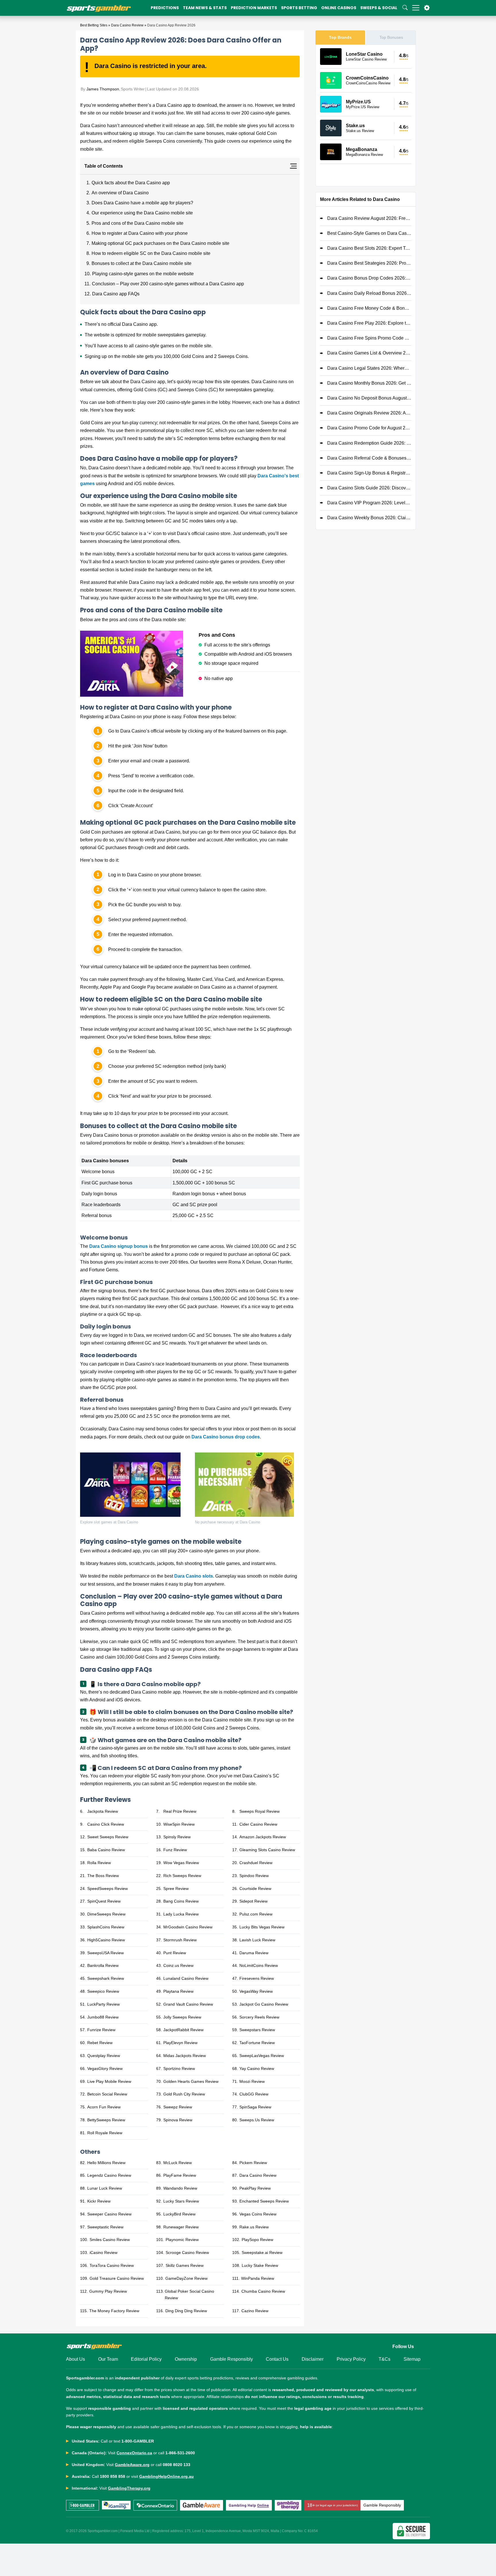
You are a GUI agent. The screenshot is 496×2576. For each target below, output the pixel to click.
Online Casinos (339, 8)
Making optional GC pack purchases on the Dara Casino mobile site (161, 243)
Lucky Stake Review (260, 2265)
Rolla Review (99, 1863)
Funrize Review (101, 2030)
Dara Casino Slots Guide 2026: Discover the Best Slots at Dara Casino (369, 488)
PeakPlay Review (255, 2188)
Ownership (186, 2359)
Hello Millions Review (106, 2163)
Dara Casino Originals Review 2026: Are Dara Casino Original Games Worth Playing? (369, 413)
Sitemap (412, 2359)
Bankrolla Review (103, 1965)
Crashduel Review (256, 1863)
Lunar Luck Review (105, 2188)
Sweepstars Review (257, 2030)
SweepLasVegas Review (262, 2056)
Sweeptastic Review (105, 2227)
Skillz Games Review (185, 2265)
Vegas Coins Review (258, 2214)
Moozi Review (252, 2081)
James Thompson (103, 89)
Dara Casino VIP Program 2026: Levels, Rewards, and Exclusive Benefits (369, 503)
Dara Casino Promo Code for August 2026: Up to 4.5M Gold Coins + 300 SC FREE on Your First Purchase (369, 428)
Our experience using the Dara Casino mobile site (142, 213)
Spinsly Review (177, 1837)
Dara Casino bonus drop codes (226, 1437)
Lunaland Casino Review (186, 1978)
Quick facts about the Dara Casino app (131, 183)
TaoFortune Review (257, 2043)
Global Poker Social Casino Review (189, 2295)
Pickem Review (253, 2163)
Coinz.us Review (178, 1965)
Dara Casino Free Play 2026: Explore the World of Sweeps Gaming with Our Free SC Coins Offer (369, 323)
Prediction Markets (254, 8)
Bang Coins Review (181, 1901)
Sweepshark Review (106, 1978)
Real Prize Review (180, 1811)
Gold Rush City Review (184, 2094)
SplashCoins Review (106, 1927)
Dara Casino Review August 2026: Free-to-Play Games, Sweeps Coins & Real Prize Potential (369, 218)
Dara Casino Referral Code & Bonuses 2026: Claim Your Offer (369, 458)
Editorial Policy (146, 2359)
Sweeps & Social (379, 8)
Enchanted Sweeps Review (264, 2201)
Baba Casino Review (106, 1850)
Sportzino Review (179, 2068)
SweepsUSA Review (105, 1953)
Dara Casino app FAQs (116, 294)
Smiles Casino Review (110, 2240)
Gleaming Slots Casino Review (267, 1850)
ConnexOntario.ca (134, 2453)
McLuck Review (178, 2163)
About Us (75, 2359)
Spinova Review (178, 2120)
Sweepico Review (103, 1991)
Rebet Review (100, 2043)
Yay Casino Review (257, 2068)
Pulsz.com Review (256, 1914)
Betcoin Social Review (107, 2094)
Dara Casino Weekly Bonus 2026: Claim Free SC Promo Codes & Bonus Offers (369, 518)
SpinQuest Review (104, 1901)
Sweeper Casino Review (109, 2214)
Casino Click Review (106, 1824)
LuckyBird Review (179, 2214)
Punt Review (175, 1953)
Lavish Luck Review (257, 1940)
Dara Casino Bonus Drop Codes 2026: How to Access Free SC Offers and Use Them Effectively (369, 278)
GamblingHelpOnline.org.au (166, 2476)
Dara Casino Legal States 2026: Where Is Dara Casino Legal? (369, 368)
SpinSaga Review (255, 2107)
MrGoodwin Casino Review (188, 1927)
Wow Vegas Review (181, 1863)
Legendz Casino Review (109, 2175)
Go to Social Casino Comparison (366, 175)
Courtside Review (255, 1889)
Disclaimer (313, 2359)
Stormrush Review (180, 1940)
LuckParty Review (103, 2004)
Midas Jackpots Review (185, 2056)
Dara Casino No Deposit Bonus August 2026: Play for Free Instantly (369, 398)
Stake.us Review (360, 131)
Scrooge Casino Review (187, 2252)
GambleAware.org (132, 2465)
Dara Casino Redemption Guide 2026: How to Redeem (369, 443)
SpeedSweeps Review (107, 1889)
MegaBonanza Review (364, 155)
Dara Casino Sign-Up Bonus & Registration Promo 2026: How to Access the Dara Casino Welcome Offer (369, 473)
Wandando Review (180, 2188)
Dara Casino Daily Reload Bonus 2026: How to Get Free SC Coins (369, 293)
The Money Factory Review (114, 2311)
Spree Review (176, 1889)
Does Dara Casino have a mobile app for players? (142, 203)
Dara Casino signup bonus (119, 1246)
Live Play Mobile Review (109, 2081)
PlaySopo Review (257, 2240)
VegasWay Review (256, 1991)
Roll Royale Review (105, 2133)
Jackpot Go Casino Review (264, 2004)
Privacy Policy (351, 2359)
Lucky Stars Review (181, 2201)
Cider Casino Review (258, 1824)
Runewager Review (181, 2227)
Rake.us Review (254, 2227)
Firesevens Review (257, 1978)
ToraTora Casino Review (112, 2265)
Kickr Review (99, 2201)
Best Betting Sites (94, 25)
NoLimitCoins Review (259, 1965)
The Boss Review (103, 1876)
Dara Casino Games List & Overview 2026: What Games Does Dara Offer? (369, 353)
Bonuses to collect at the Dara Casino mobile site (142, 263)
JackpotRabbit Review (183, 2030)
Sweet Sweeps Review (108, 1837)
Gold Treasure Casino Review (117, 2278)
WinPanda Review (258, 2278)
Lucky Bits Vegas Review (262, 1927)
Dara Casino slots (194, 1576)
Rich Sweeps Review (182, 1876)
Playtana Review (178, 1991)
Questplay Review (104, 2056)
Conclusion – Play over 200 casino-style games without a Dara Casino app (168, 284)
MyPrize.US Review (363, 107)
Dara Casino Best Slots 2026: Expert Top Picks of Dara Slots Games (369, 248)
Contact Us (277, 2359)
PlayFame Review (180, 2175)
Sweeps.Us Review (257, 2120)
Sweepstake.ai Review (262, 2252)
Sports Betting (299, 8)
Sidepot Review (253, 1901)
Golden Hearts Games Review (191, 2081)
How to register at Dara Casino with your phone (140, 233)
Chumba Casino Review (263, 2291)
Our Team (108, 2359)
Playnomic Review (182, 2240)
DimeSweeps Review (106, 1914)
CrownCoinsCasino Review (368, 83)
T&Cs (384, 2359)
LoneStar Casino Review (366, 59)
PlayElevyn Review (180, 2043)
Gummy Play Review (108, 2291)
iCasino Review (103, 2252)
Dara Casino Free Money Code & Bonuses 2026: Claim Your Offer (369, 308)
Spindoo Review (254, 1876)
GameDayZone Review (186, 2278)
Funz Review (175, 1850)
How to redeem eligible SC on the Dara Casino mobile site (151, 253)
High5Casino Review (106, 1940)
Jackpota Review (103, 1811)
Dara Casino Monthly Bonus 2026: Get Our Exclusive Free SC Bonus (369, 383)
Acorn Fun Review (104, 2107)
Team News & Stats (205, 8)
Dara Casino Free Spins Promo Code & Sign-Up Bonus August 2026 (369, 338)
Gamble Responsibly (231, 2359)
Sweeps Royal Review (259, 1811)
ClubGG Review (254, 2094)
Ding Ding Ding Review (186, 2311)
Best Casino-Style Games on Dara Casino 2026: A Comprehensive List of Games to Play (369, 233)
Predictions (165, 8)
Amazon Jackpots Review (263, 1837)
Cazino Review (255, 2311)
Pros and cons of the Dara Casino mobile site (138, 223)
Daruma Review (254, 1953)
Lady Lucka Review (181, 1914)
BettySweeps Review (106, 2120)
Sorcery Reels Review (259, 2017)
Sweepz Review (178, 2107)
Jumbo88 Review (103, 2017)
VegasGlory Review (105, 2068)
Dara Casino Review (127, 25)
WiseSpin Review (179, 1824)
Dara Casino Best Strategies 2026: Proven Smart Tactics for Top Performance (369, 263)
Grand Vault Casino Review (188, 2004)
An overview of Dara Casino (120, 193)
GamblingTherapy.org (129, 2488)
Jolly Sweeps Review (182, 2017)
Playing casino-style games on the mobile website (143, 274)
